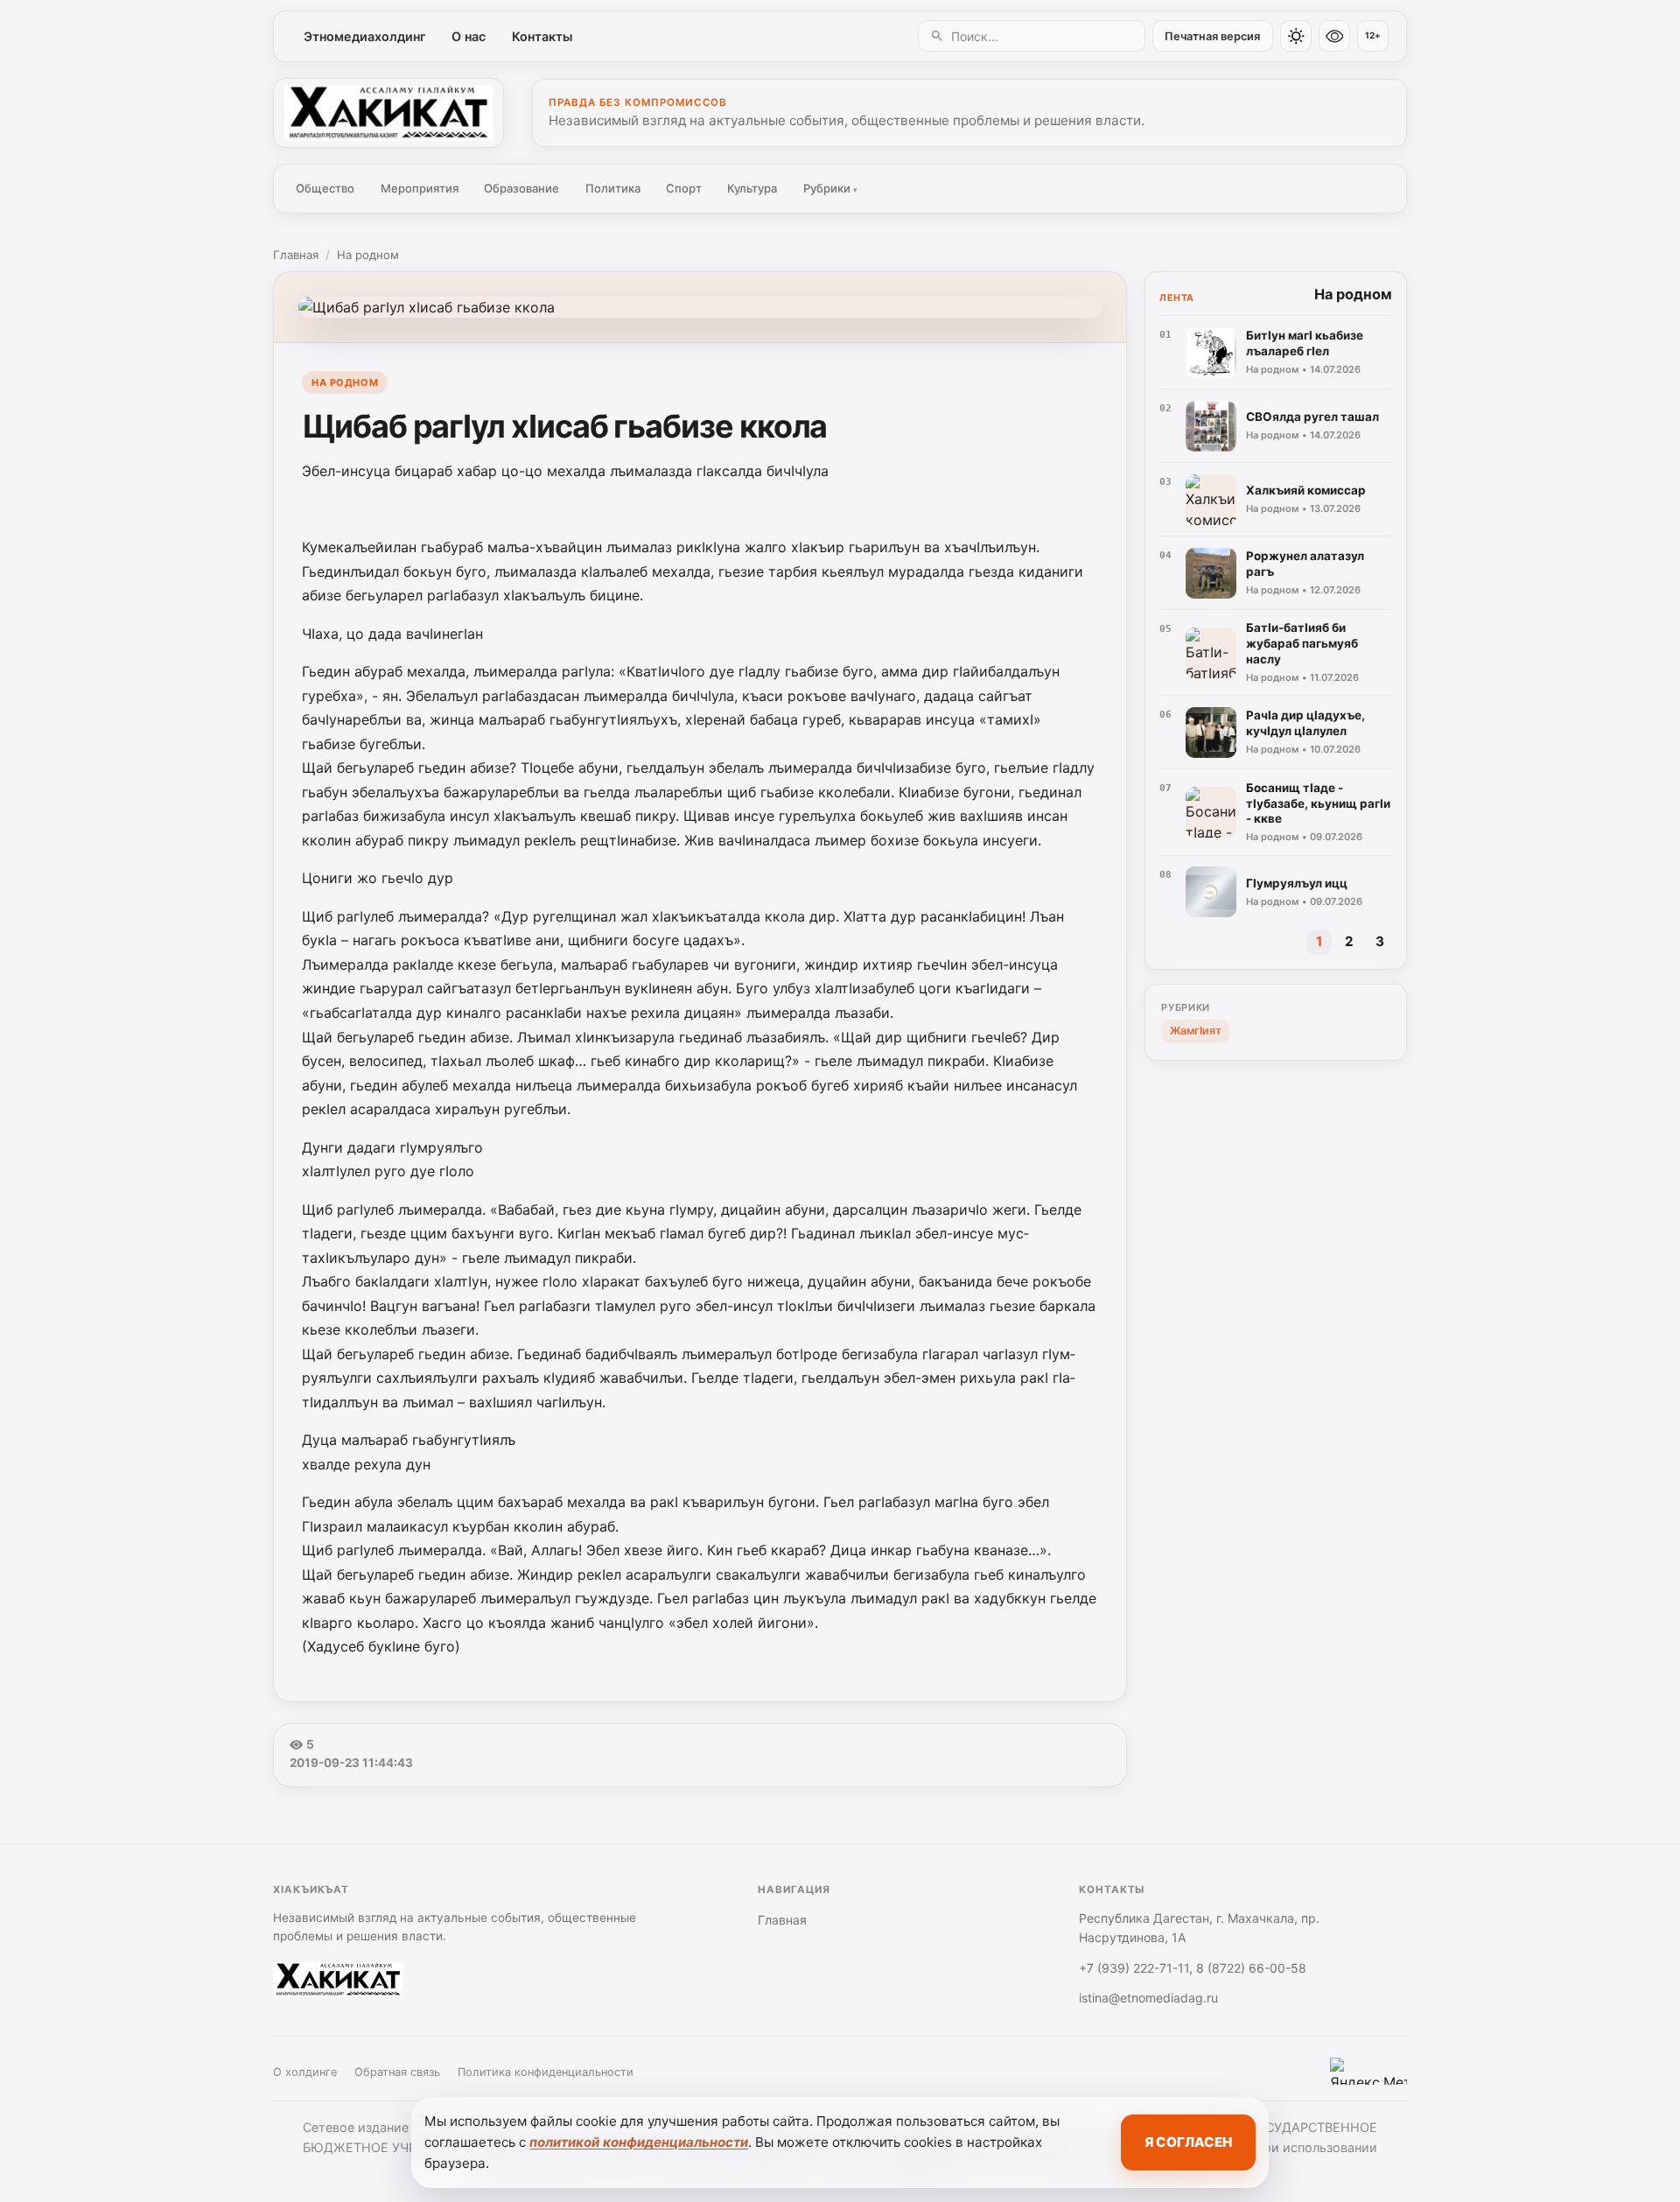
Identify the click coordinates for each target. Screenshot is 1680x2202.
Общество (325, 188)
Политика (613, 188)
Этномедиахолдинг (365, 36)
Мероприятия (420, 188)
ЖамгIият (1196, 1031)
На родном (368, 255)
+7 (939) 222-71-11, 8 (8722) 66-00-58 (1193, 1968)
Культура (752, 188)
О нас (469, 36)
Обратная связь (397, 2072)
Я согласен (1188, 2142)
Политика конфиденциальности (546, 2072)
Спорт (684, 188)
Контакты (542, 36)
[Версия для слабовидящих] (1334, 36)
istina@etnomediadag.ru (1148, 1998)
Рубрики (830, 188)
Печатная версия (1212, 36)
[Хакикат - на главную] (388, 113)
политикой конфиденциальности (639, 2142)
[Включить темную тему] (1296, 36)
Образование (521, 188)
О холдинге (305, 2072)
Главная (296, 255)
